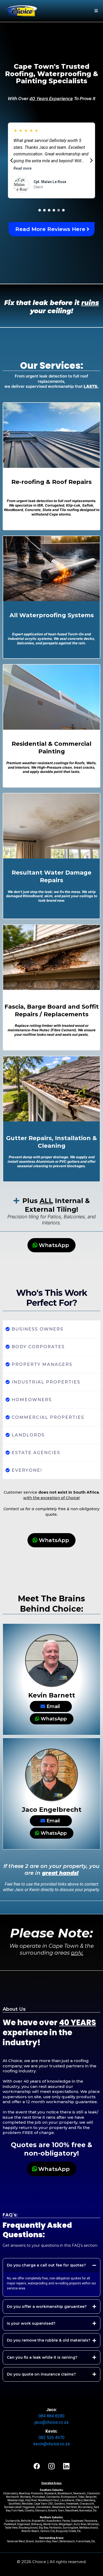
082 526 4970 (51, 2430)
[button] (95, 11)
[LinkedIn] (66, 2459)
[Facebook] (37, 2459)
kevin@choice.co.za (52, 2436)
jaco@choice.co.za (51, 2415)
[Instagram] (51, 2459)
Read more (23, 155)
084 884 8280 (51, 2408)
